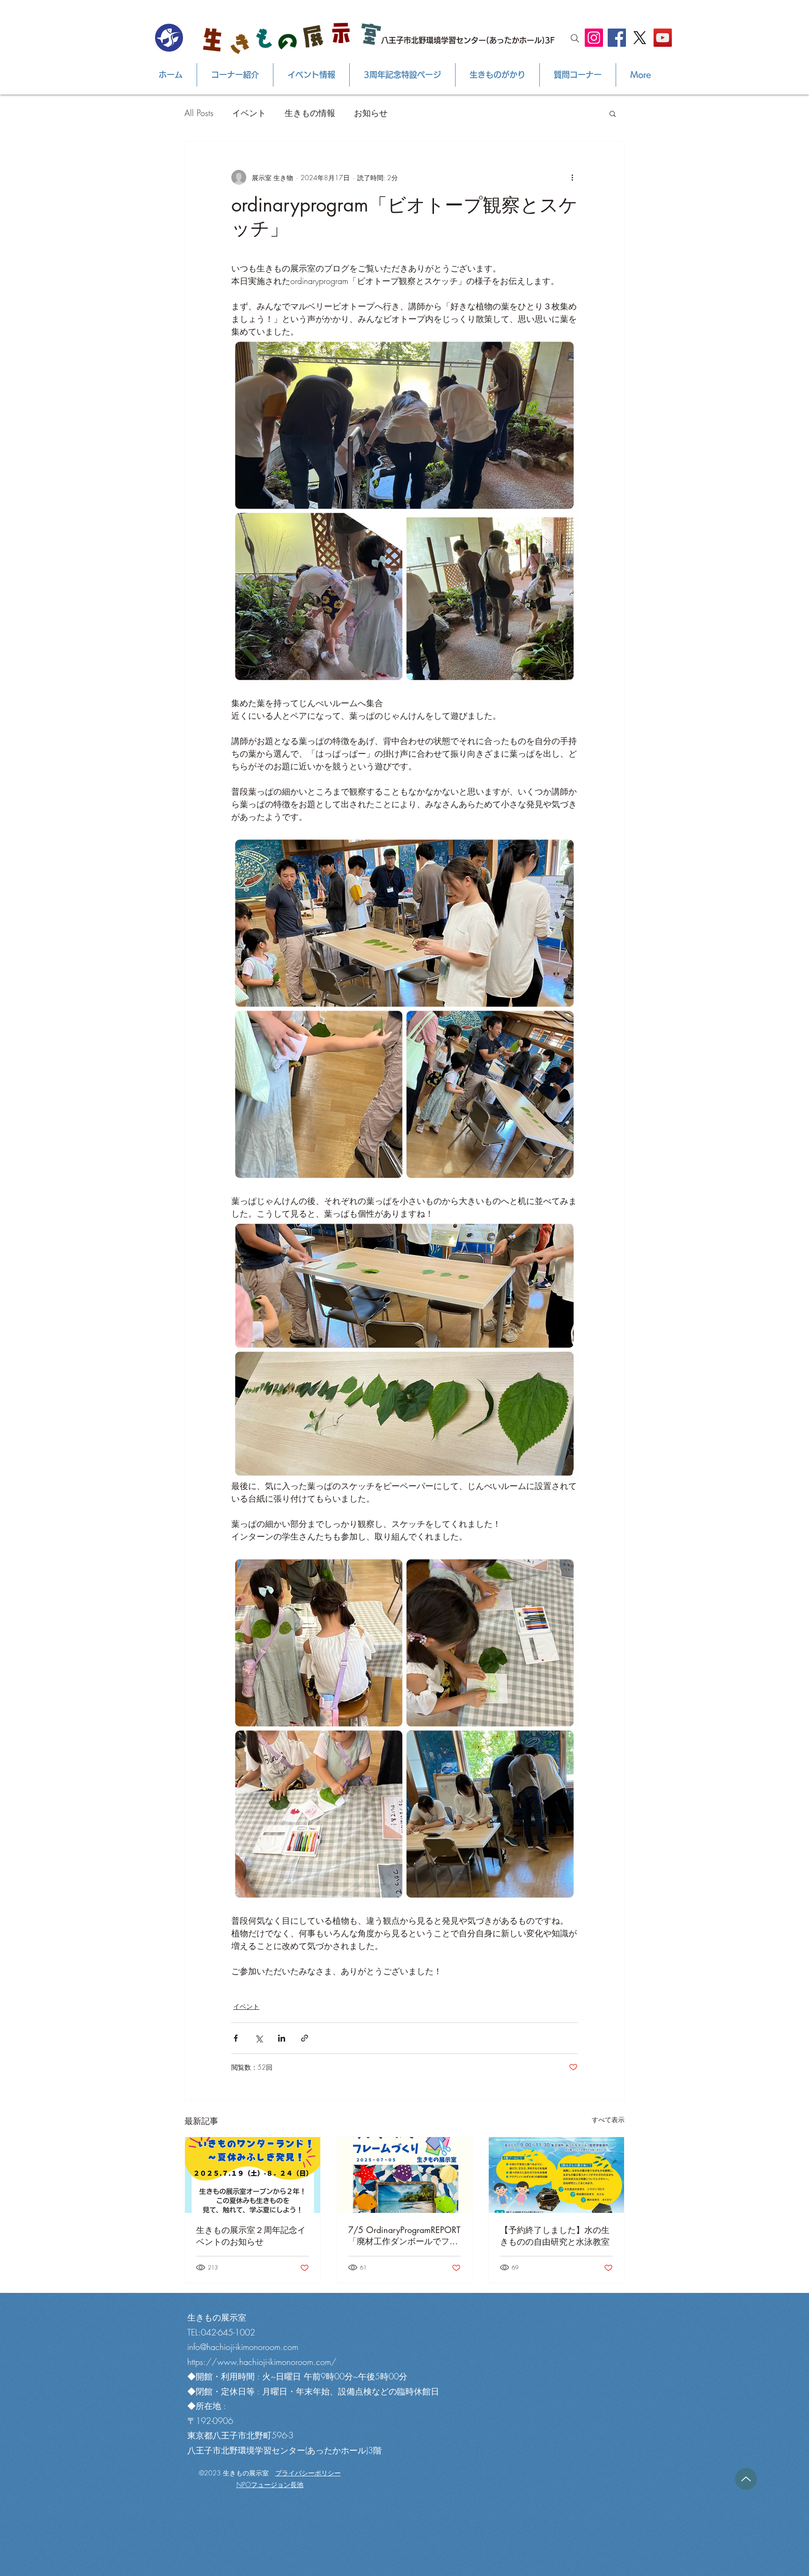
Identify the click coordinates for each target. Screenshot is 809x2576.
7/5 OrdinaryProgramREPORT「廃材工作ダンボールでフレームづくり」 (404, 2236)
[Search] (575, 38)
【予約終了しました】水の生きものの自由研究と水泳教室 (555, 2236)
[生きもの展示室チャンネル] (663, 38)
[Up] (746, 2479)
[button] (613, 113)
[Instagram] (594, 38)
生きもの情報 (310, 113)
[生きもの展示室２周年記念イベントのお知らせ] (253, 2175)
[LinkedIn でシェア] (282, 2038)
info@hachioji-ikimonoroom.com (243, 2347)
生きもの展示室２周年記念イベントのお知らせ (251, 2236)
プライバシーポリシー (308, 2473)
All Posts (199, 113)
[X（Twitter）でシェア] (259, 2038)
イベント (249, 113)
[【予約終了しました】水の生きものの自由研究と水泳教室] (556, 2175)
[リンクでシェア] (305, 2038)
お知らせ (371, 113)
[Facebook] (617, 38)
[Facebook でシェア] (236, 2038)
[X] (640, 38)
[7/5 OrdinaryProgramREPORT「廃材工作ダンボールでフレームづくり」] (405, 2175)
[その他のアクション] (572, 177)
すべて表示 (608, 2120)
